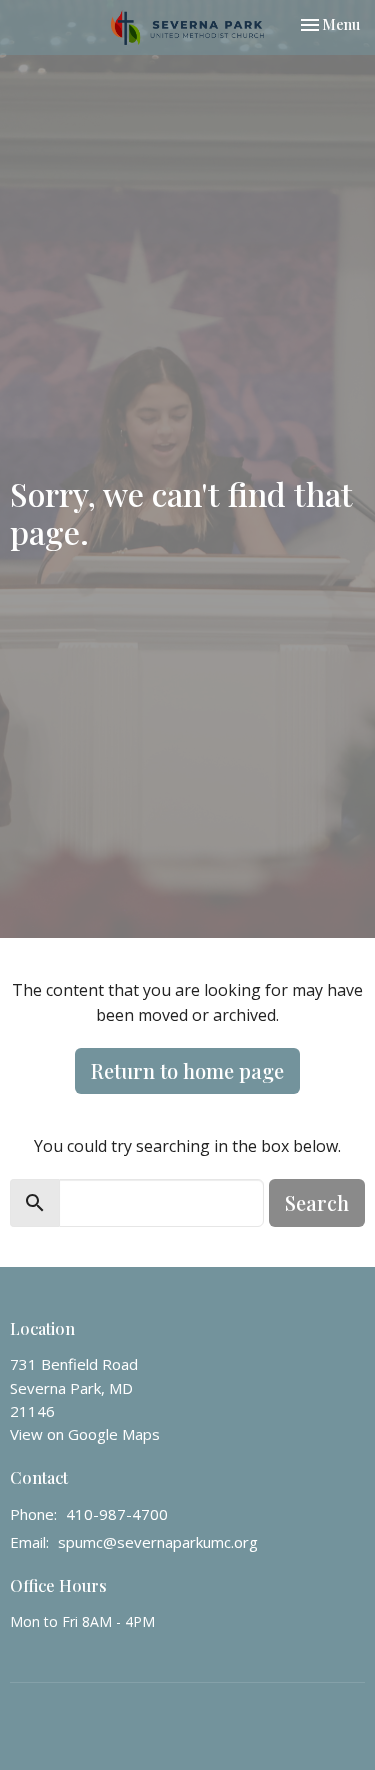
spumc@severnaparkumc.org (158, 1542)
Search (317, 1202)
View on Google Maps (85, 1434)
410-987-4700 (117, 1514)
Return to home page (187, 1070)
